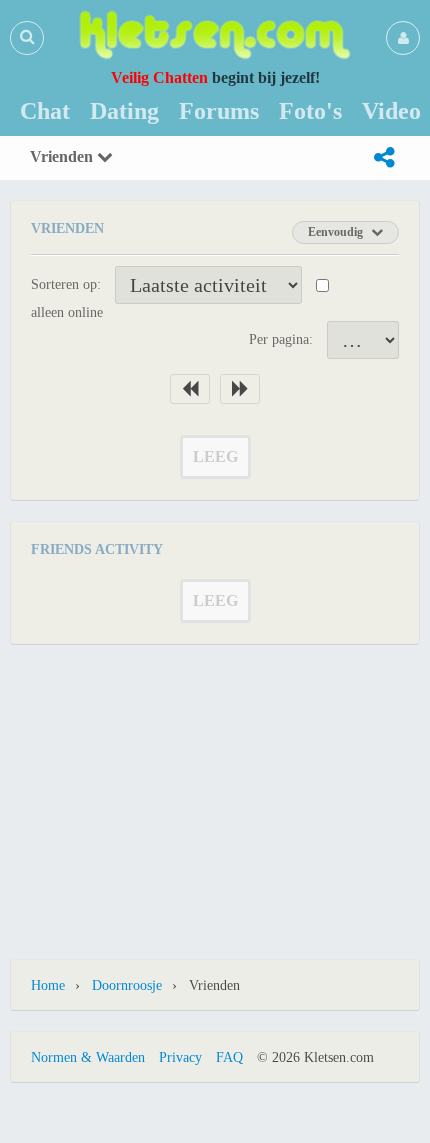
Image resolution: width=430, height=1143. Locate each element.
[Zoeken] (27, 37)
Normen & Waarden (88, 1057)
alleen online (67, 312)
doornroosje (127, 985)
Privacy (180, 1057)
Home (48, 985)
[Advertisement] (215, 790)
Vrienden (63, 156)
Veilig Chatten (159, 77)
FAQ (229, 1057)
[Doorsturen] (384, 158)
